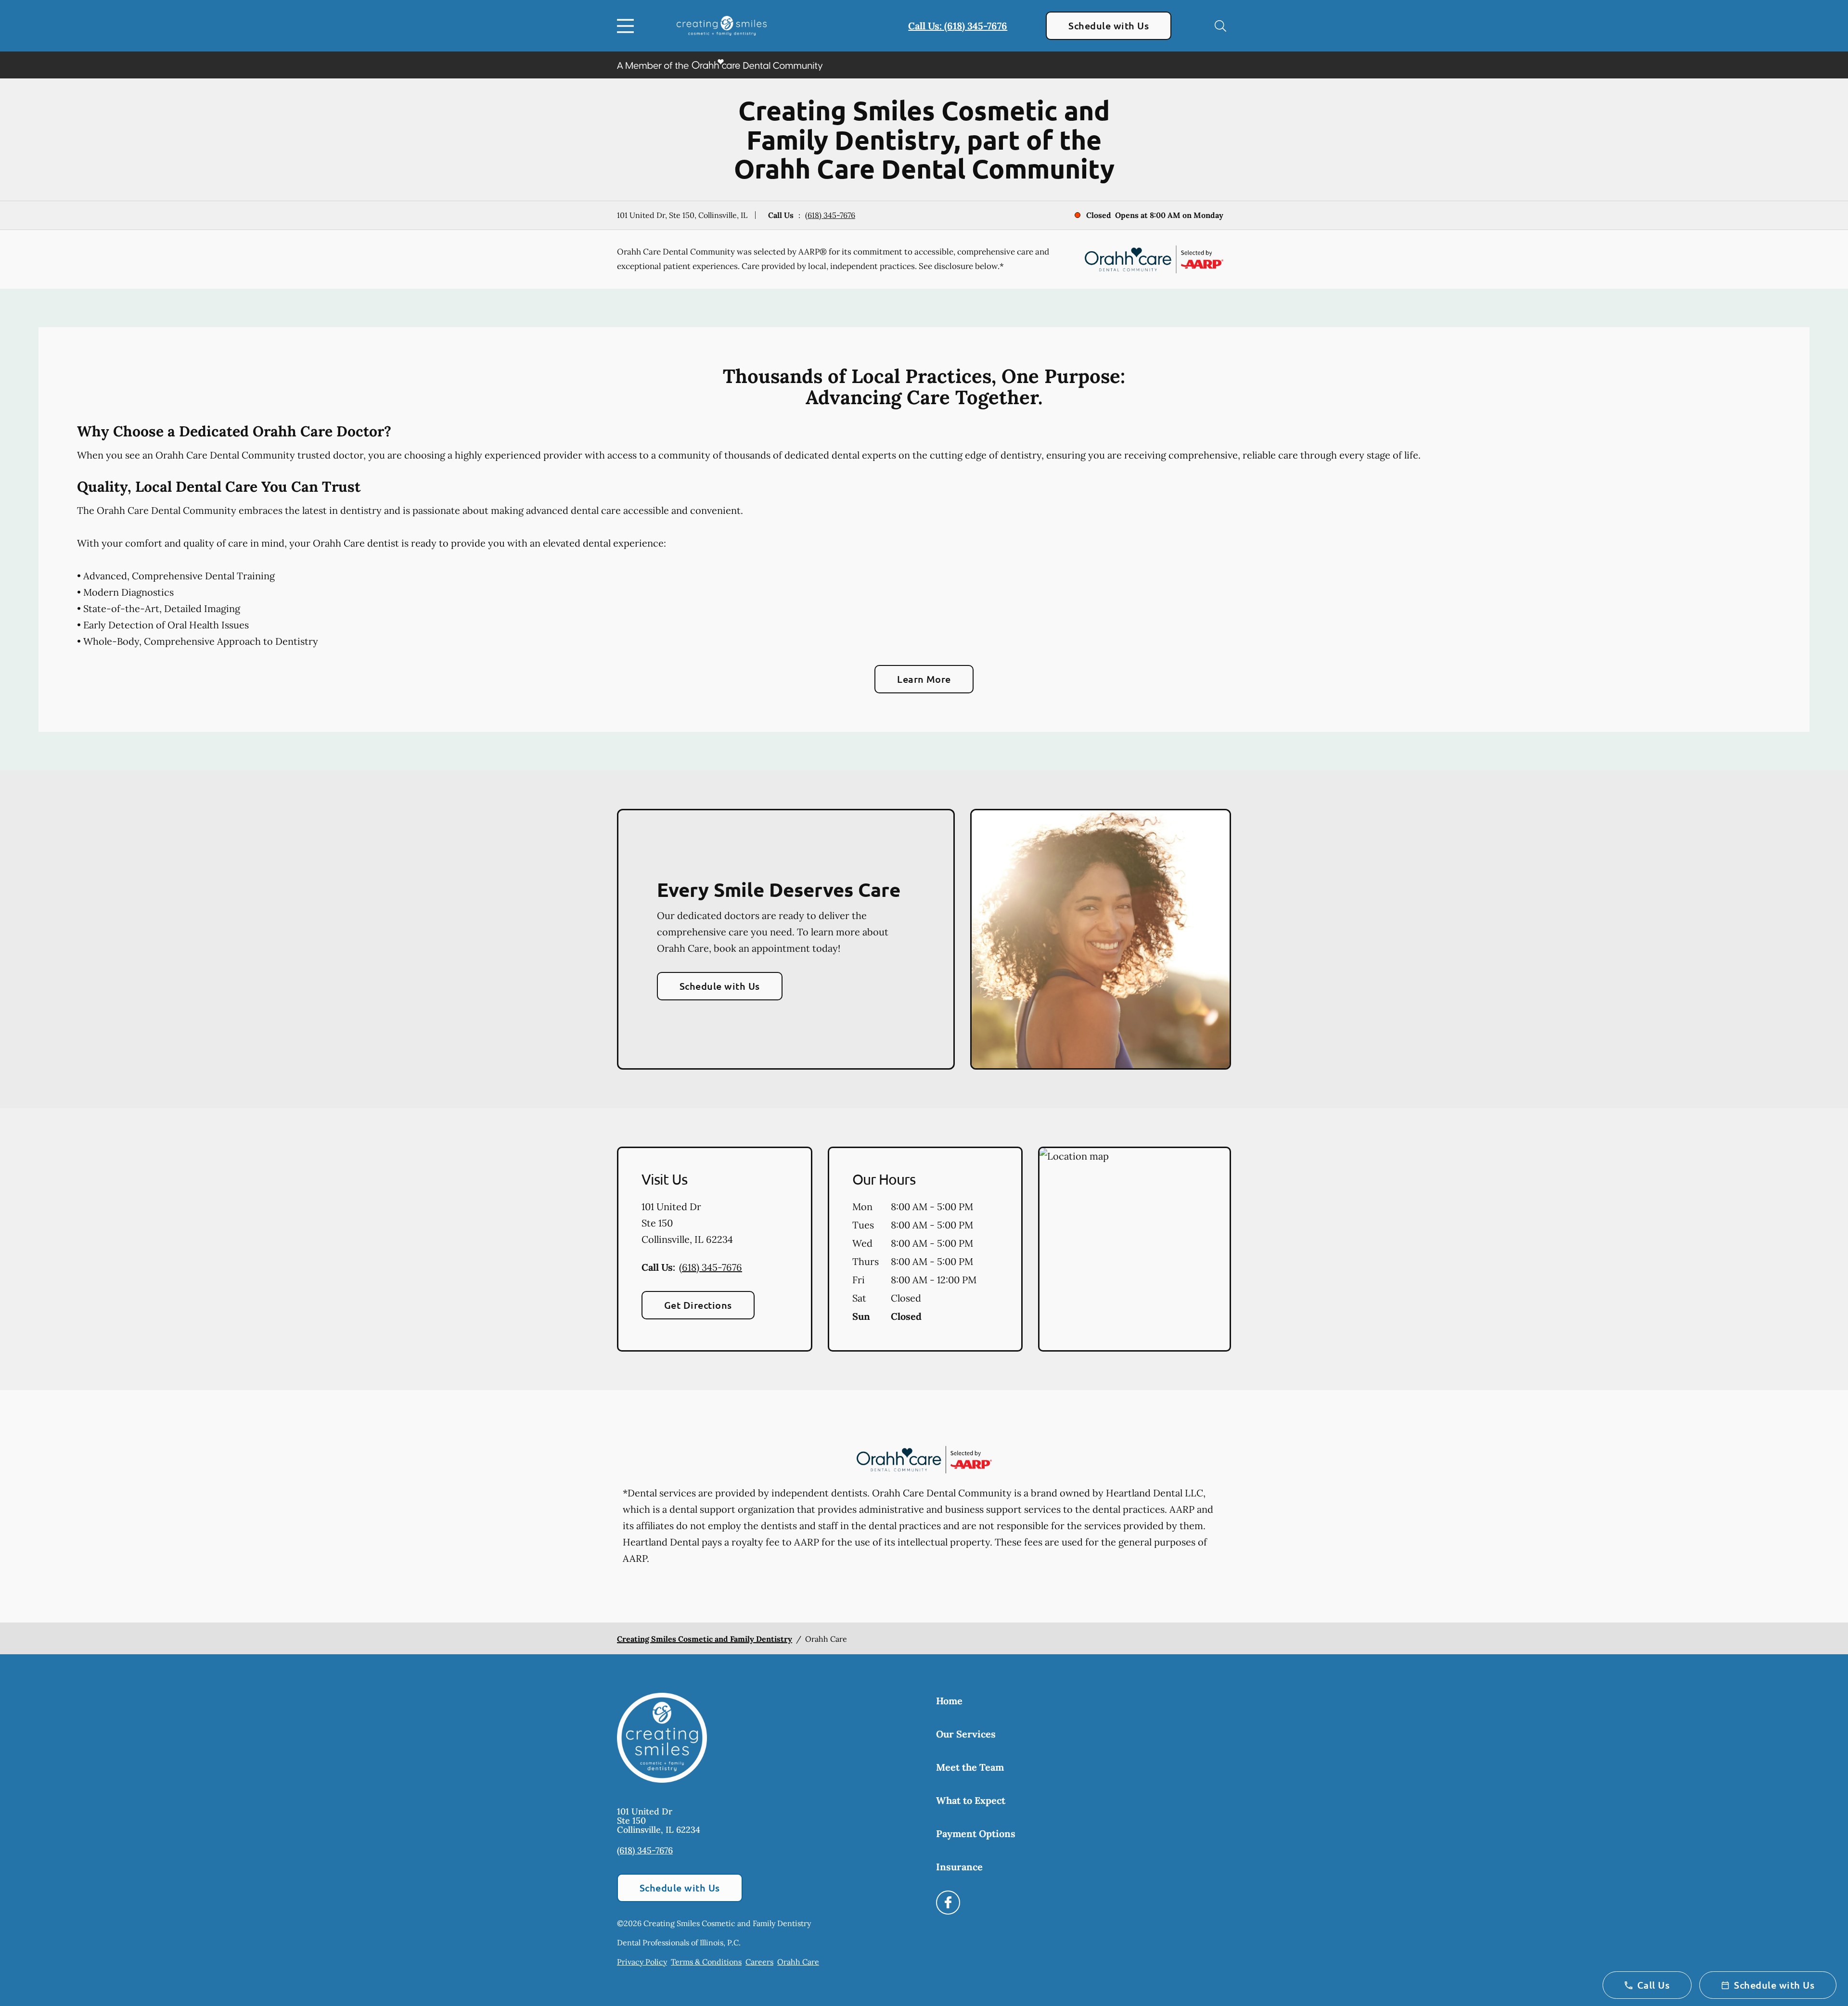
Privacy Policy (642, 1962)
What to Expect (971, 1800)
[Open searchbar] (1220, 26)
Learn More (924, 679)
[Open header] (628, 26)
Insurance (959, 1867)
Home (949, 1701)
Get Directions (698, 1305)
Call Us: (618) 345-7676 (958, 26)
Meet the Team (970, 1767)
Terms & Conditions (706, 1962)
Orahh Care (798, 1962)
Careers (759, 1962)
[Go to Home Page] (722, 26)
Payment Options (976, 1834)
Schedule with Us (1109, 26)
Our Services (966, 1734)
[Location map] (1135, 1249)
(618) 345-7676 (830, 215)
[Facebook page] (948, 1903)
